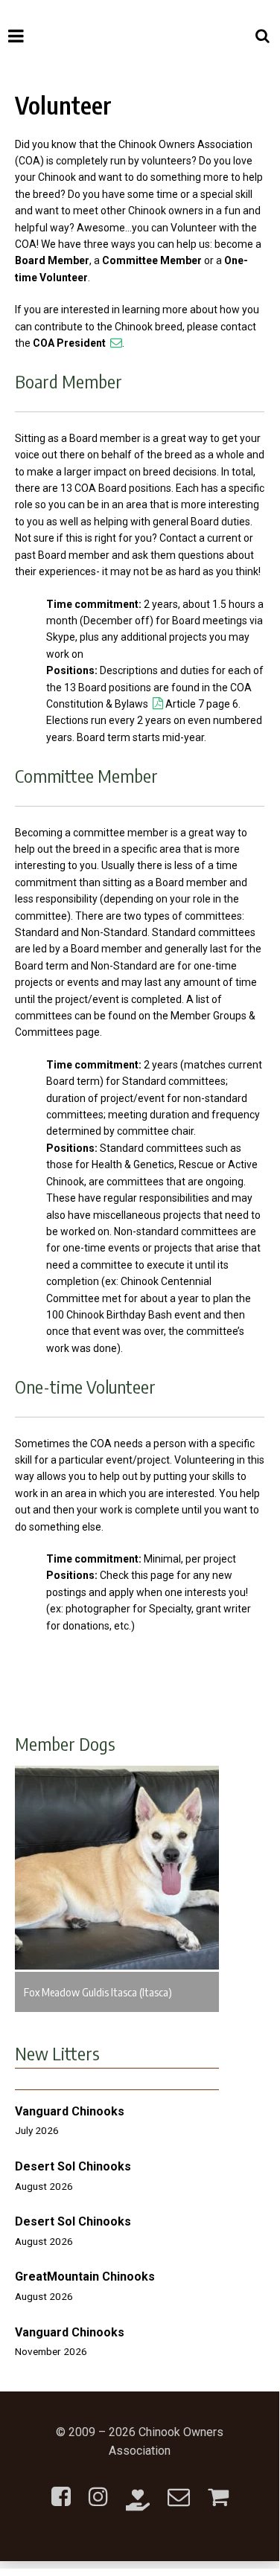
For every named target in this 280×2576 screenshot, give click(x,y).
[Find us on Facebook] (61, 2488)
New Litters (57, 2053)
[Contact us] (179, 2488)
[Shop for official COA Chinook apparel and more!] (218, 2488)
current (224, 538)
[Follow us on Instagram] (98, 2488)
